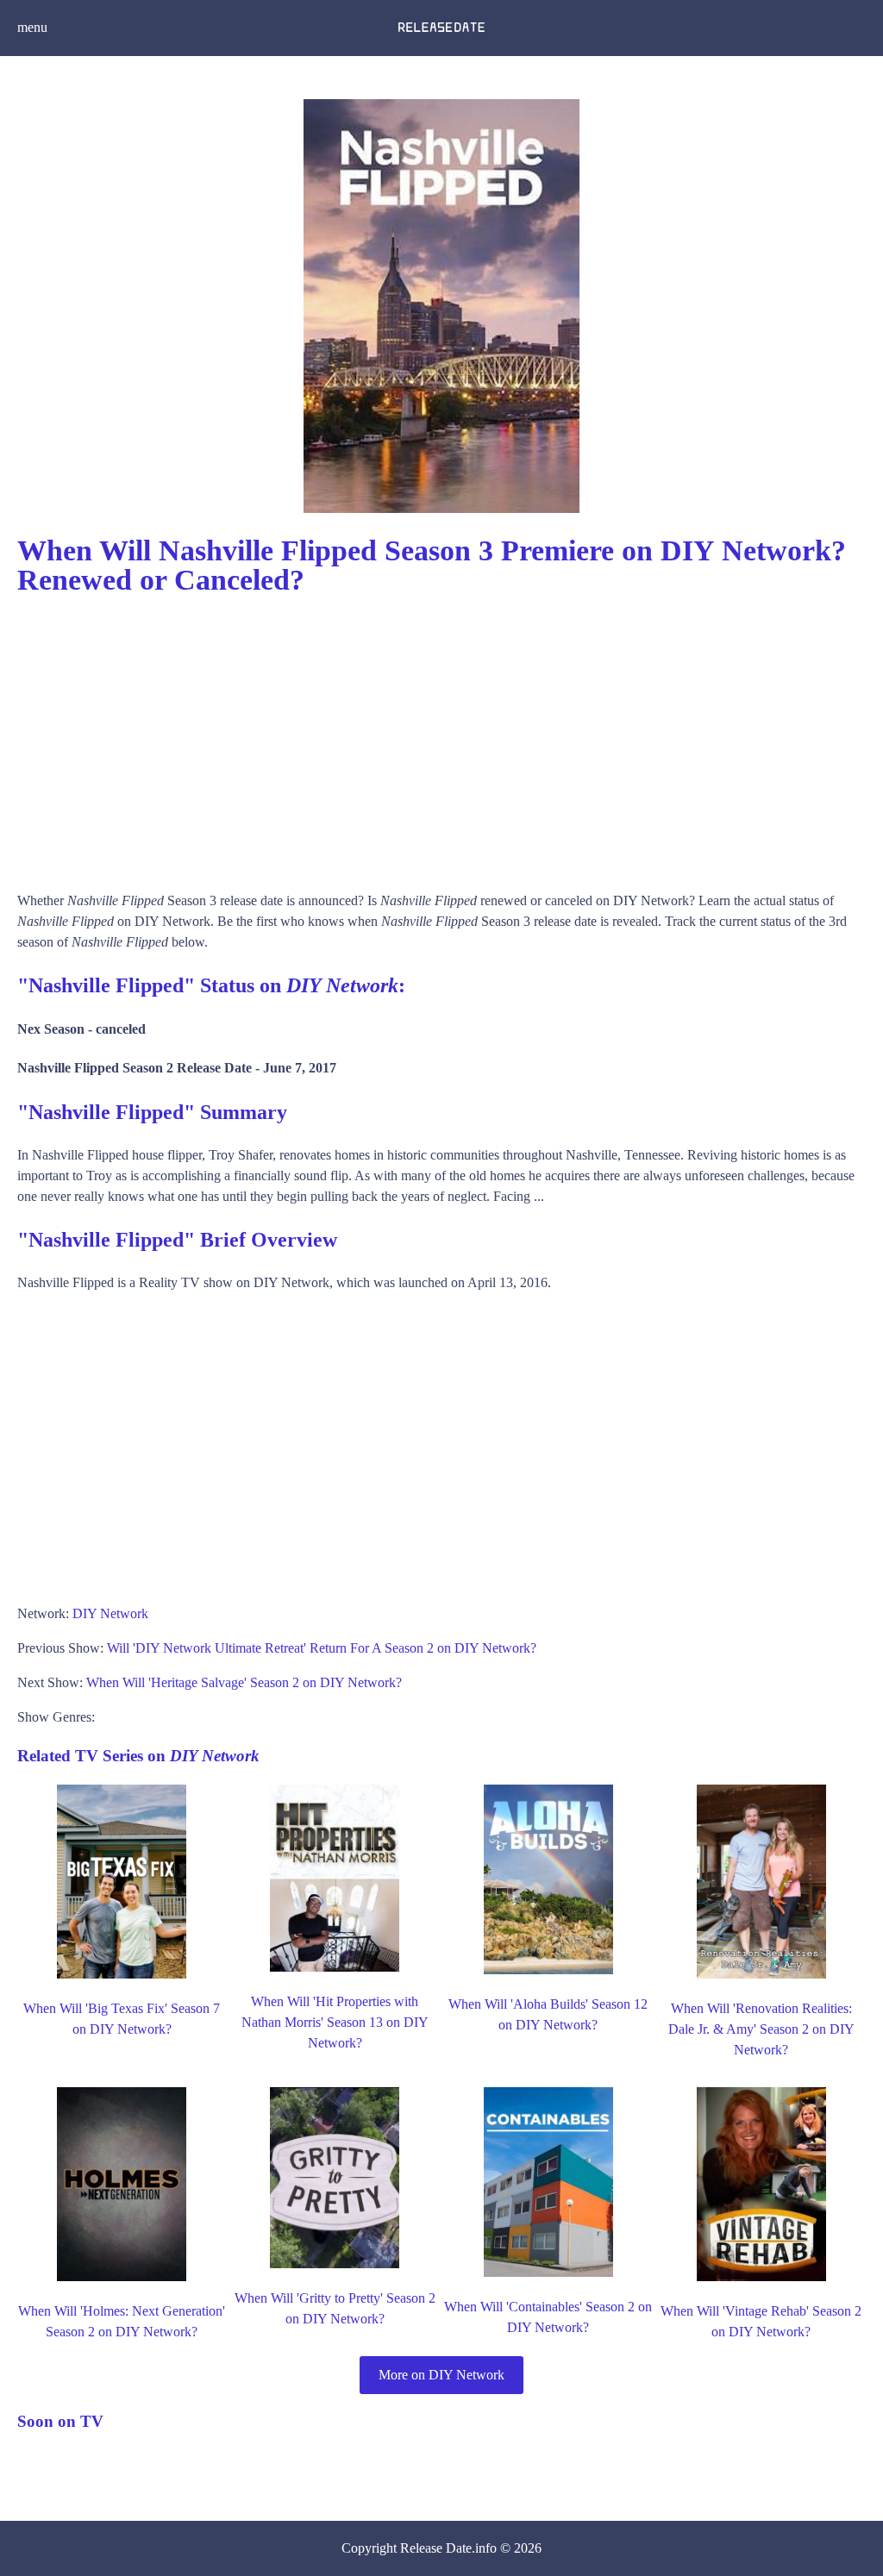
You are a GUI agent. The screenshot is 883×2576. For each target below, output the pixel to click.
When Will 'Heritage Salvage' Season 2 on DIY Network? (244, 1682)
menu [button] (32, 27)
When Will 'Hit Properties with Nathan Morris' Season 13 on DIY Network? (335, 2022)
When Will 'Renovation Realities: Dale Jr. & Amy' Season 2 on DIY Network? (761, 2029)
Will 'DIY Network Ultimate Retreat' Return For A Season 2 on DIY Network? (322, 1648)
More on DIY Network (441, 2375)
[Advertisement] (441, 735)
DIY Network (110, 1613)
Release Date (436, 2548)
